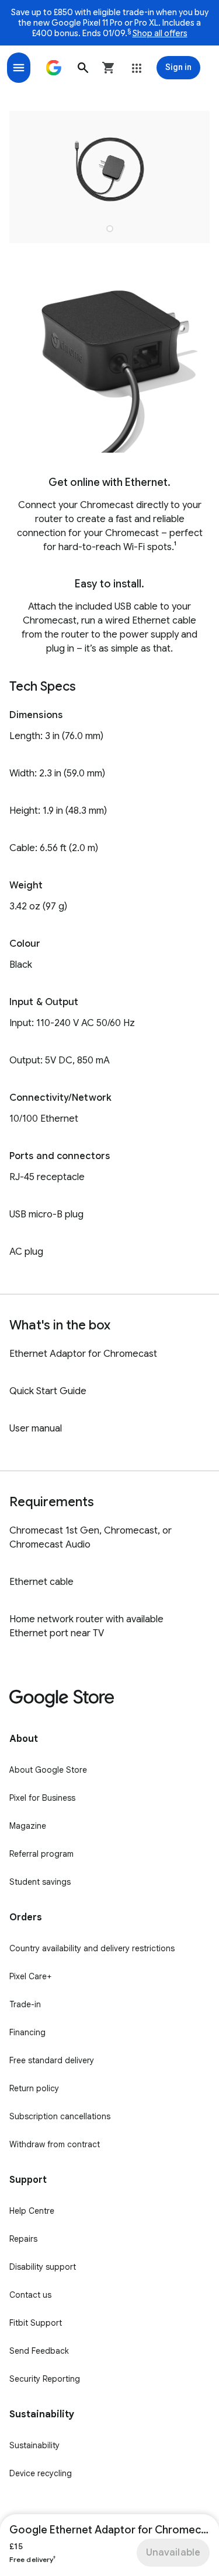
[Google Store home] (54, 68)
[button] (83, 68)
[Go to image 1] (110, 229)
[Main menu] (19, 68)
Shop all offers (160, 33)
